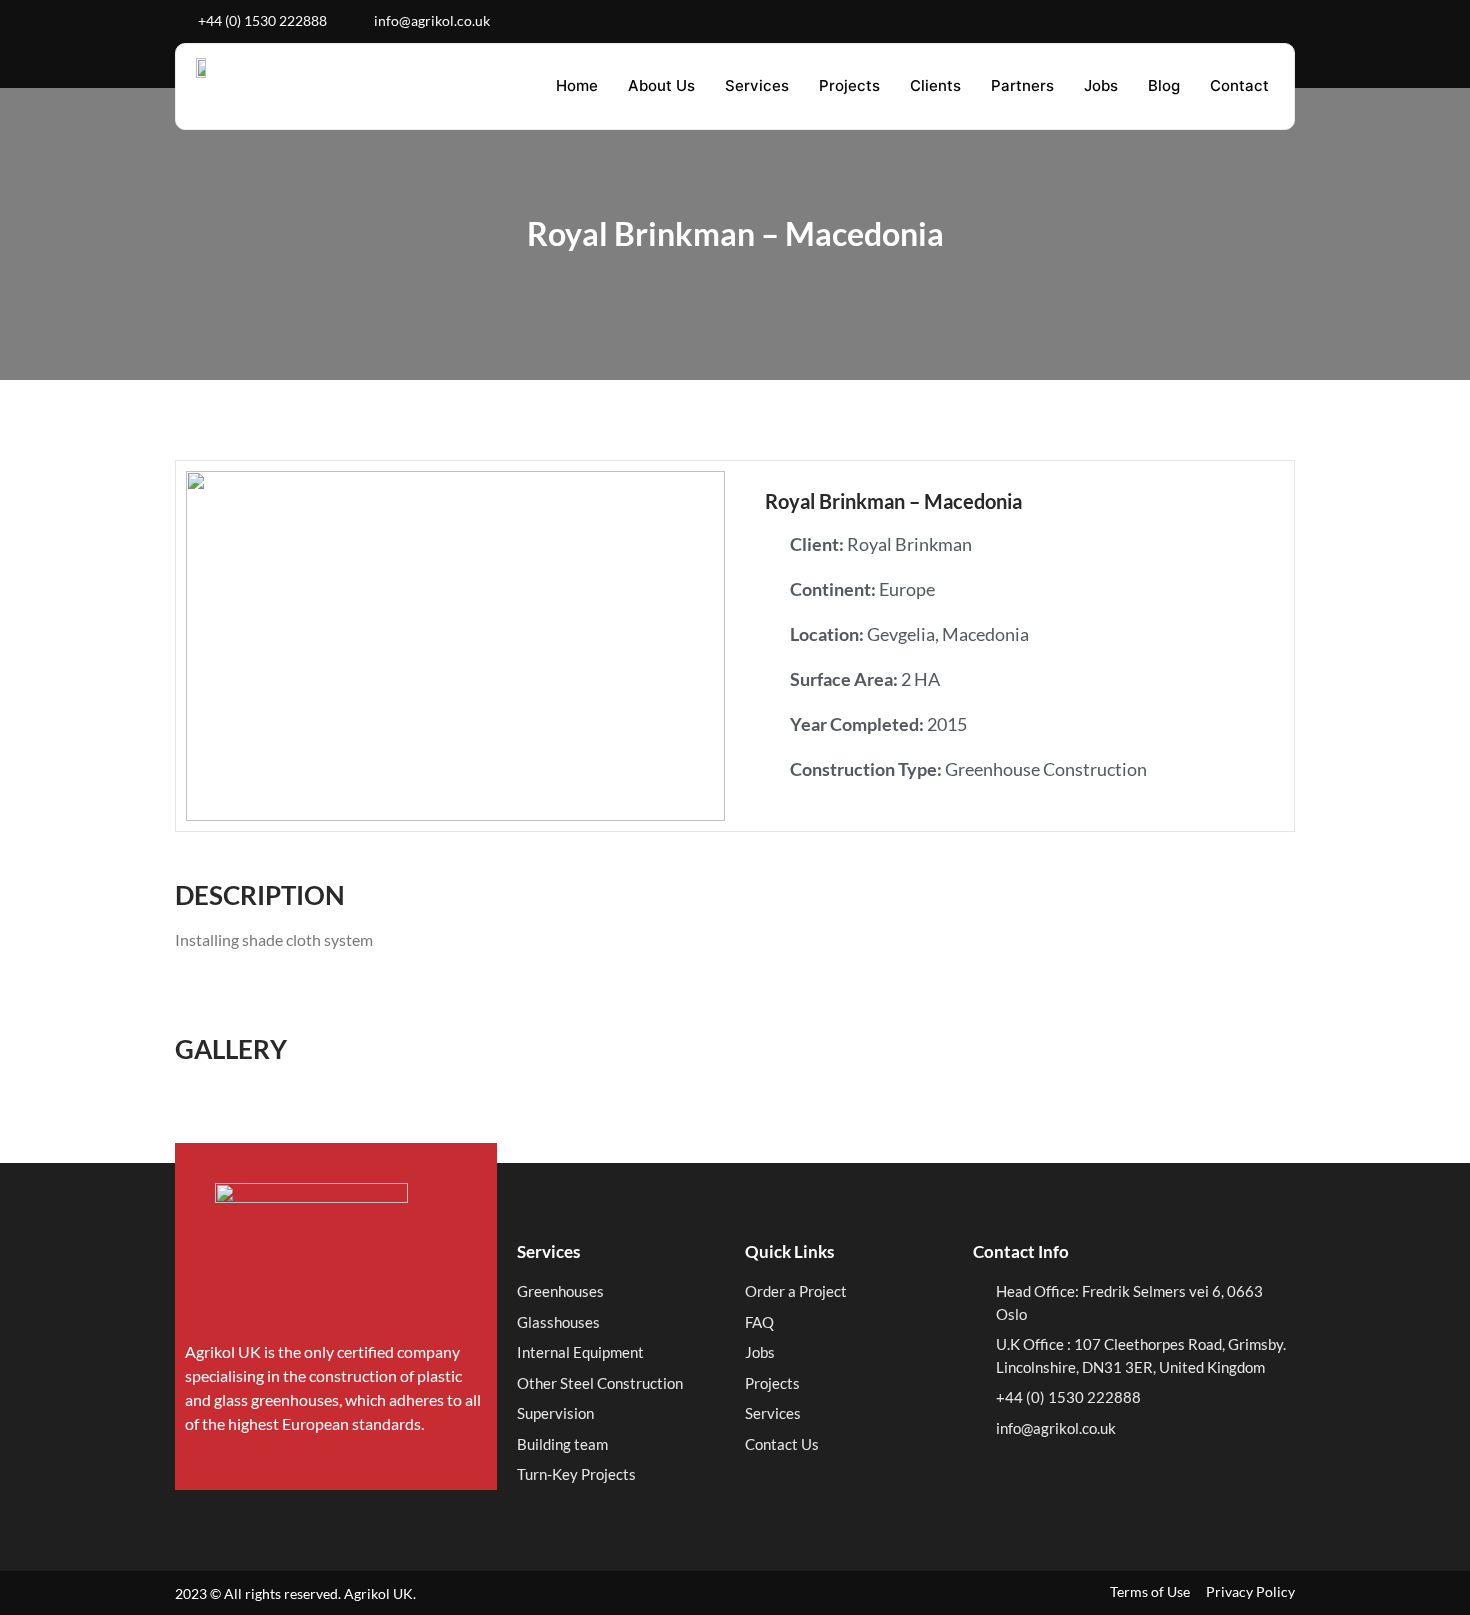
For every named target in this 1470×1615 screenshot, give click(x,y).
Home (577, 85)
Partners (1022, 85)
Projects (849, 85)
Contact (1239, 85)
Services (757, 85)
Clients (935, 85)
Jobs (1101, 85)
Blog (1164, 85)
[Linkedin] (1281, 24)
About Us (661, 85)
